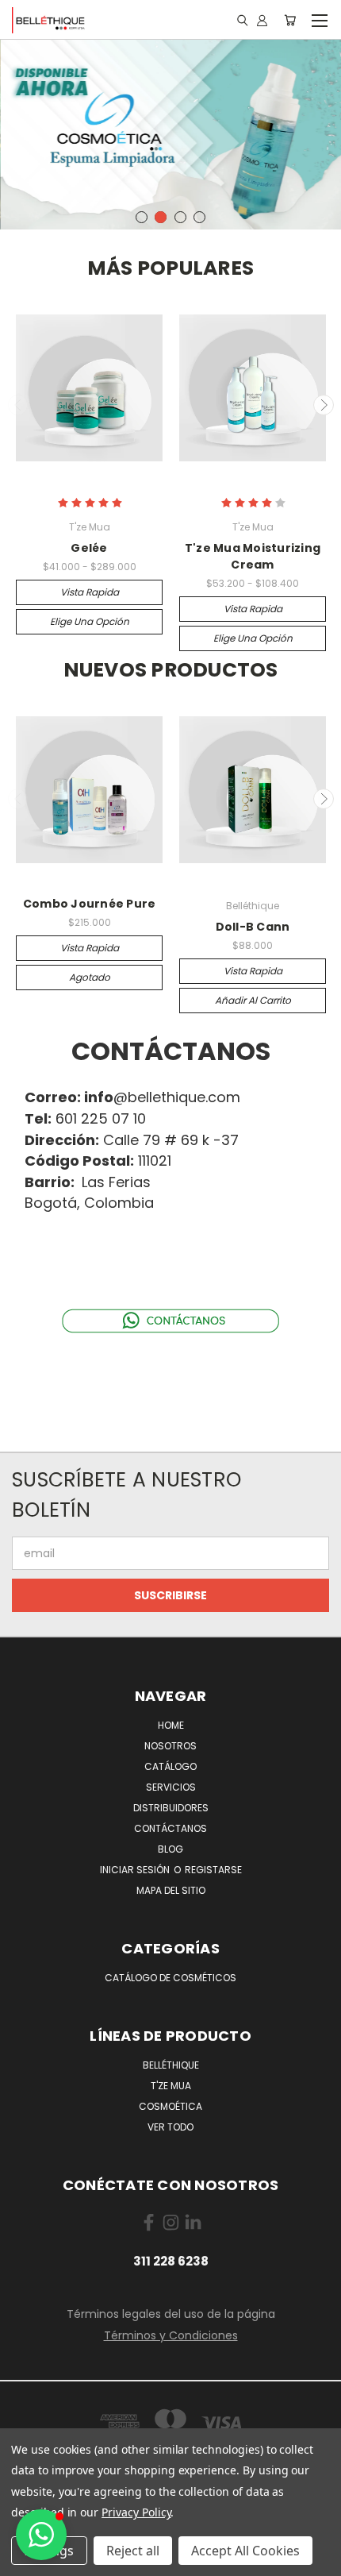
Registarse (213, 1870)
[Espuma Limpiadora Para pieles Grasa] (170, 133)
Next (324, 405)
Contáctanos (170, 1828)
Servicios (171, 1787)
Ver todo (170, 2127)
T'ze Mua (171, 2086)
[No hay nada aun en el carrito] (290, 20)
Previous (18, 405)
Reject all (133, 2551)
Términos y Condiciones (171, 2335)
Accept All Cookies (245, 2551)
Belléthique (171, 2065)
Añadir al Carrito (253, 1000)
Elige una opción (90, 621)
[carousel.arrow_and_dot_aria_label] (142, 217)
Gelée (89, 548)
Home (171, 1725)
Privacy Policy (136, 2512)
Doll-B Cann (253, 927)
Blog (170, 1849)
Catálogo (170, 1766)
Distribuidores (171, 1808)
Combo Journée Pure (90, 904)
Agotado (90, 977)
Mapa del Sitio (171, 1890)
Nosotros (170, 1746)
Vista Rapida (90, 592)
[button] (41, 2535)
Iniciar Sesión (136, 1870)
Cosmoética (170, 2106)
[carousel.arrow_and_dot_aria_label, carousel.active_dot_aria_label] (161, 217)
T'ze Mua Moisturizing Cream (253, 556)
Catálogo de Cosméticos (170, 1978)
